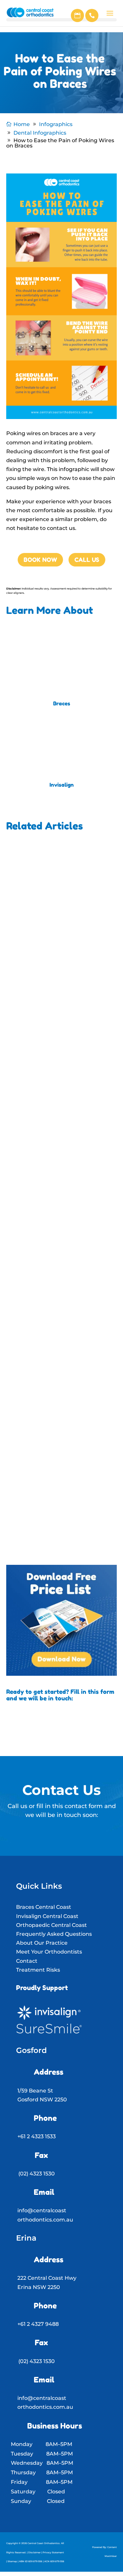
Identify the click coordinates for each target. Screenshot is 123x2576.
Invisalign (62, 785)
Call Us (87, 560)
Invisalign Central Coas (46, 1916)
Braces (62, 703)
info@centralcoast (42, 2210)
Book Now (40, 560)
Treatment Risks (38, 1970)
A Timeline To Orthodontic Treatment (49, 926)
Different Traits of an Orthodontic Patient (59, 1445)
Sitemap (12, 2561)
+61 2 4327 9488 (38, 2324)
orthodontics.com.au (45, 2220)
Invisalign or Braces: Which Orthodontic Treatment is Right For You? (56, 1103)
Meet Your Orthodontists (49, 1952)
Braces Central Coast (44, 1907)
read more (35, 986)
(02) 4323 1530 (37, 2174)
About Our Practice (42, 1943)
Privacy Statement (53, 2552)
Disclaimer (34, 2552)
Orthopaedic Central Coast (51, 1925)
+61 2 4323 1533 (37, 2136)
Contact (27, 1961)
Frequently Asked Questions (54, 1934)
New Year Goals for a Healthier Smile (55, 1280)
